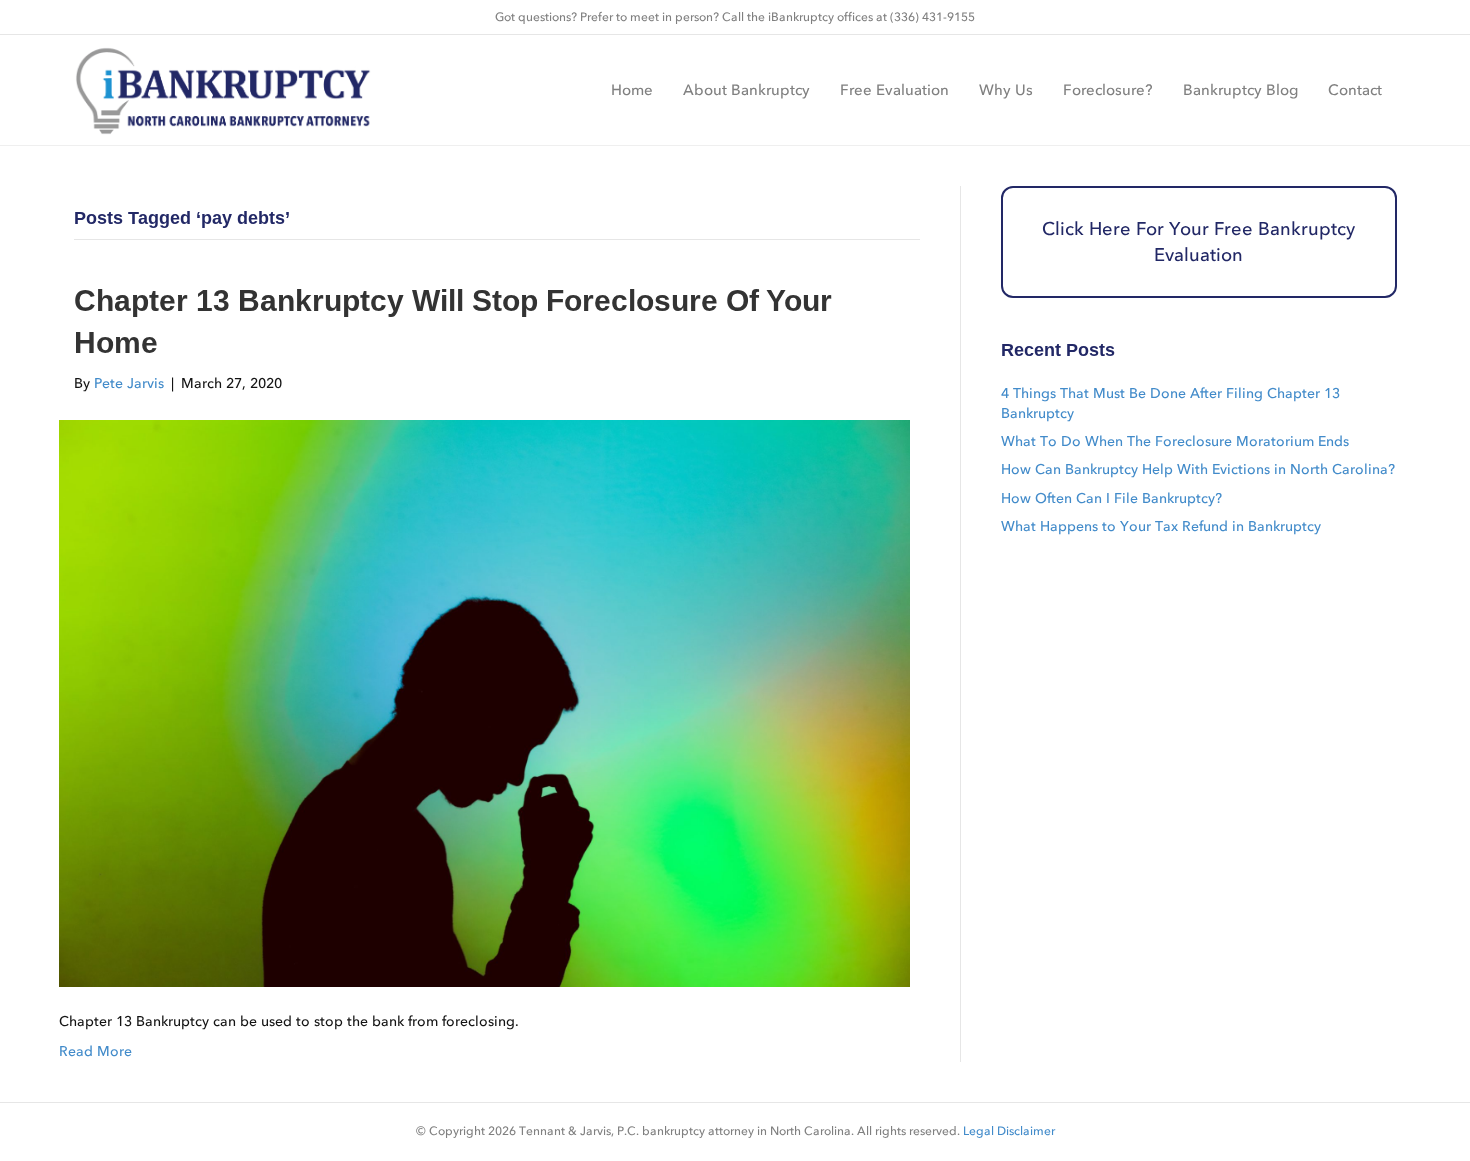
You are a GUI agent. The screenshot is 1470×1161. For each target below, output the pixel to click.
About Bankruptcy (746, 90)
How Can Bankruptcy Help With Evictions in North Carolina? (1198, 469)
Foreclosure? (1108, 90)
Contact (1355, 90)
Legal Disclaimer (1009, 1131)
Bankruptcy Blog (1240, 90)
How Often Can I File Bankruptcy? (1111, 498)
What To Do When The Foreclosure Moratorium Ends (1175, 441)
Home (632, 90)
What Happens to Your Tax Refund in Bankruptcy (1161, 526)
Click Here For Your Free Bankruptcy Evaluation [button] (1198, 242)
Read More (95, 1051)
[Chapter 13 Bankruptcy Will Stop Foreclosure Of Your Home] (484, 702)
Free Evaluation (894, 90)
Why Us (1006, 90)
